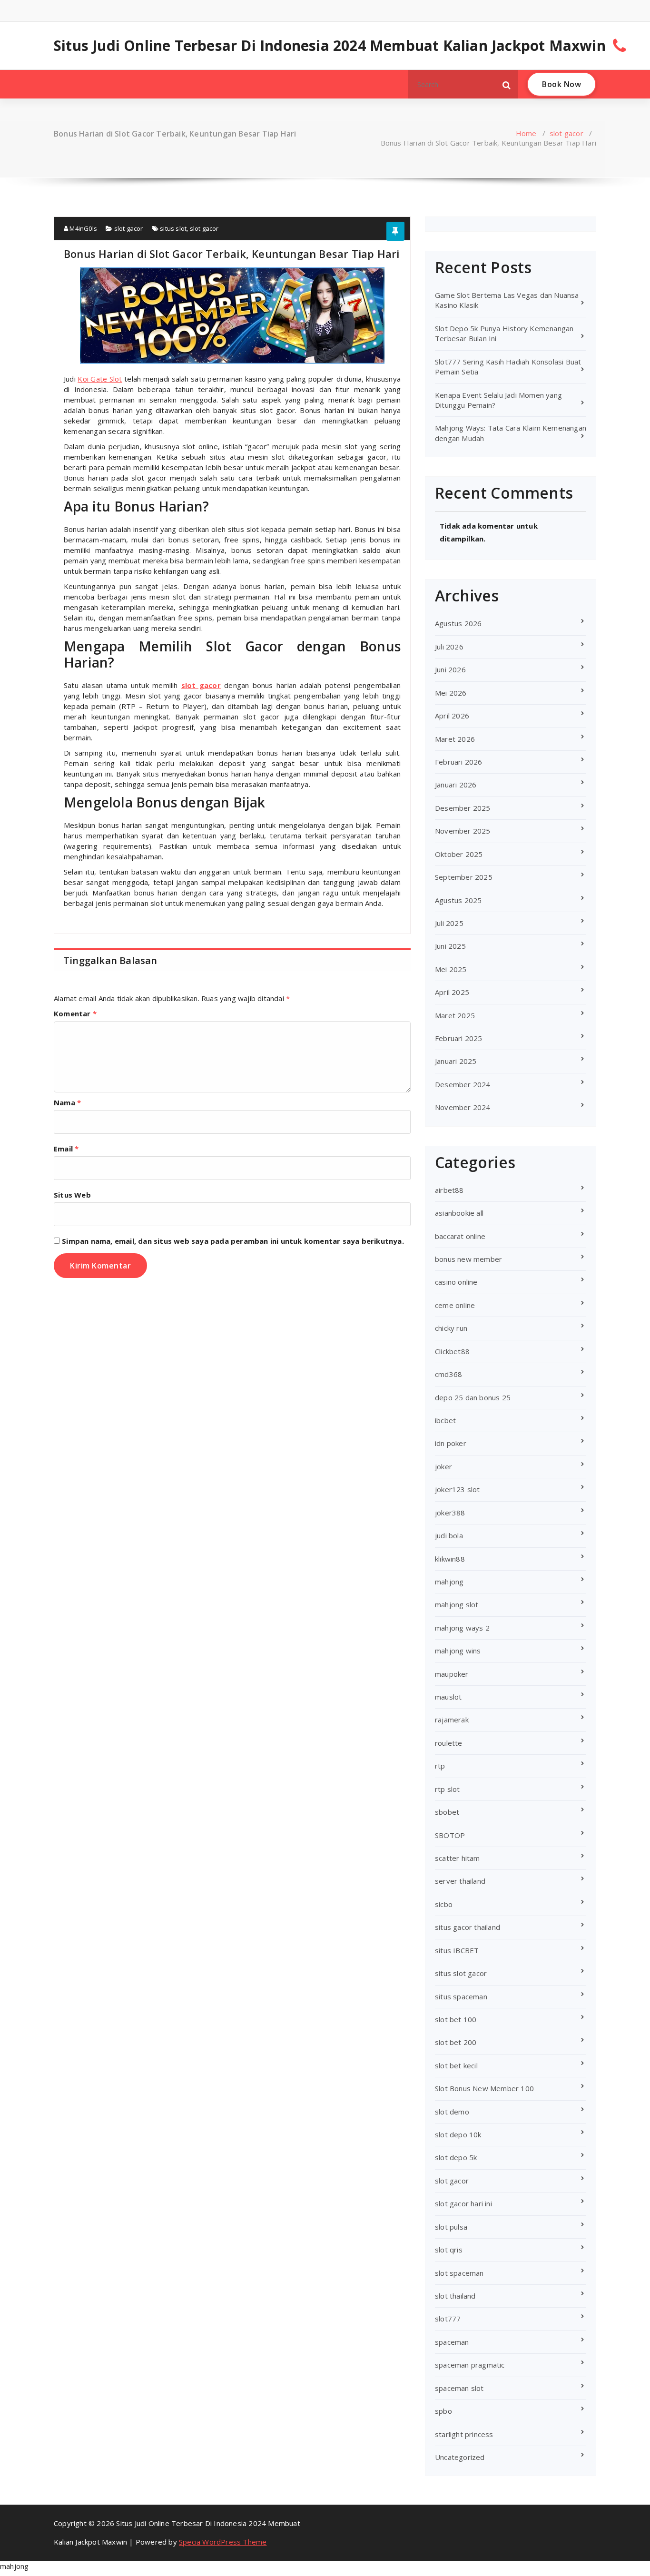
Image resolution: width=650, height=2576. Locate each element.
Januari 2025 (456, 1061)
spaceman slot (459, 2388)
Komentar (75, 1013)
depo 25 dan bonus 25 (473, 1397)
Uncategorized (460, 2457)
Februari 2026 (459, 762)
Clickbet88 (452, 1351)
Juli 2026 (449, 647)
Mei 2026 (451, 693)
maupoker (452, 1674)
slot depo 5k (456, 2157)
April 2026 (452, 716)
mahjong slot (457, 1604)
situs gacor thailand (468, 1927)
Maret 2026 (455, 739)
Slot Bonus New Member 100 (484, 2088)
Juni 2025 (450, 946)
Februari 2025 (459, 1038)
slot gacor (566, 133)
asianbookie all (459, 1213)
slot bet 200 (456, 2042)
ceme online (455, 1305)
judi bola (449, 1535)
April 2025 (452, 992)
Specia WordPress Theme (223, 2542)
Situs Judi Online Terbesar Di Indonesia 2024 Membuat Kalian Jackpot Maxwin (330, 46)
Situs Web (72, 1195)
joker (443, 1466)
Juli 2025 (449, 923)
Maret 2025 (455, 1015)
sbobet (447, 1812)
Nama (67, 1102)
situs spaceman (461, 1996)
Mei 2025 (451, 969)
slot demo (452, 2112)
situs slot (173, 228)
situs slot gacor (461, 1973)
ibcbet (445, 1420)
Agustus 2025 (458, 900)
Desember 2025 (463, 808)
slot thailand (455, 2296)
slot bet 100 (456, 2019)
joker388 (450, 1513)
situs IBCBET (457, 1950)
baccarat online (460, 1236)
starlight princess (464, 2434)
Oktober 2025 (459, 854)
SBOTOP (450, 1835)
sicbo (444, 1904)
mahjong (449, 1582)
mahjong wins (458, 1651)
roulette (449, 1743)
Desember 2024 (463, 1084)
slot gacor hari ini (463, 2203)
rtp (440, 1766)
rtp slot (448, 1789)
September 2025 (464, 877)
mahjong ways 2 (462, 1628)
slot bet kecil (456, 2065)
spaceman (452, 2342)
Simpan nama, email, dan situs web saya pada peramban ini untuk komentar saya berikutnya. (233, 1241)
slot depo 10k (458, 2134)
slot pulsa (451, 2227)
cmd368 (448, 1374)
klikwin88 (450, 1559)
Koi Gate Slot (100, 379)
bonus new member (468, 1259)
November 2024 (463, 1107)
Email (66, 1149)
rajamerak (452, 1720)
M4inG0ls (83, 228)
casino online (456, 1282)
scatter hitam (458, 1858)
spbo (443, 2411)
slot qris (449, 2250)
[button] (507, 84)
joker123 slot (458, 1489)
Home (526, 133)
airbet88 (449, 1190)
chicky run (451, 1328)
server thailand (460, 1881)
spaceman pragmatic (470, 2365)
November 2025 (463, 831)
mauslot (448, 1697)
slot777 (448, 2319)
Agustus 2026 (458, 623)
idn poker (451, 1443)
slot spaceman (459, 2273)
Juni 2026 (450, 669)
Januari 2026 (456, 785)
